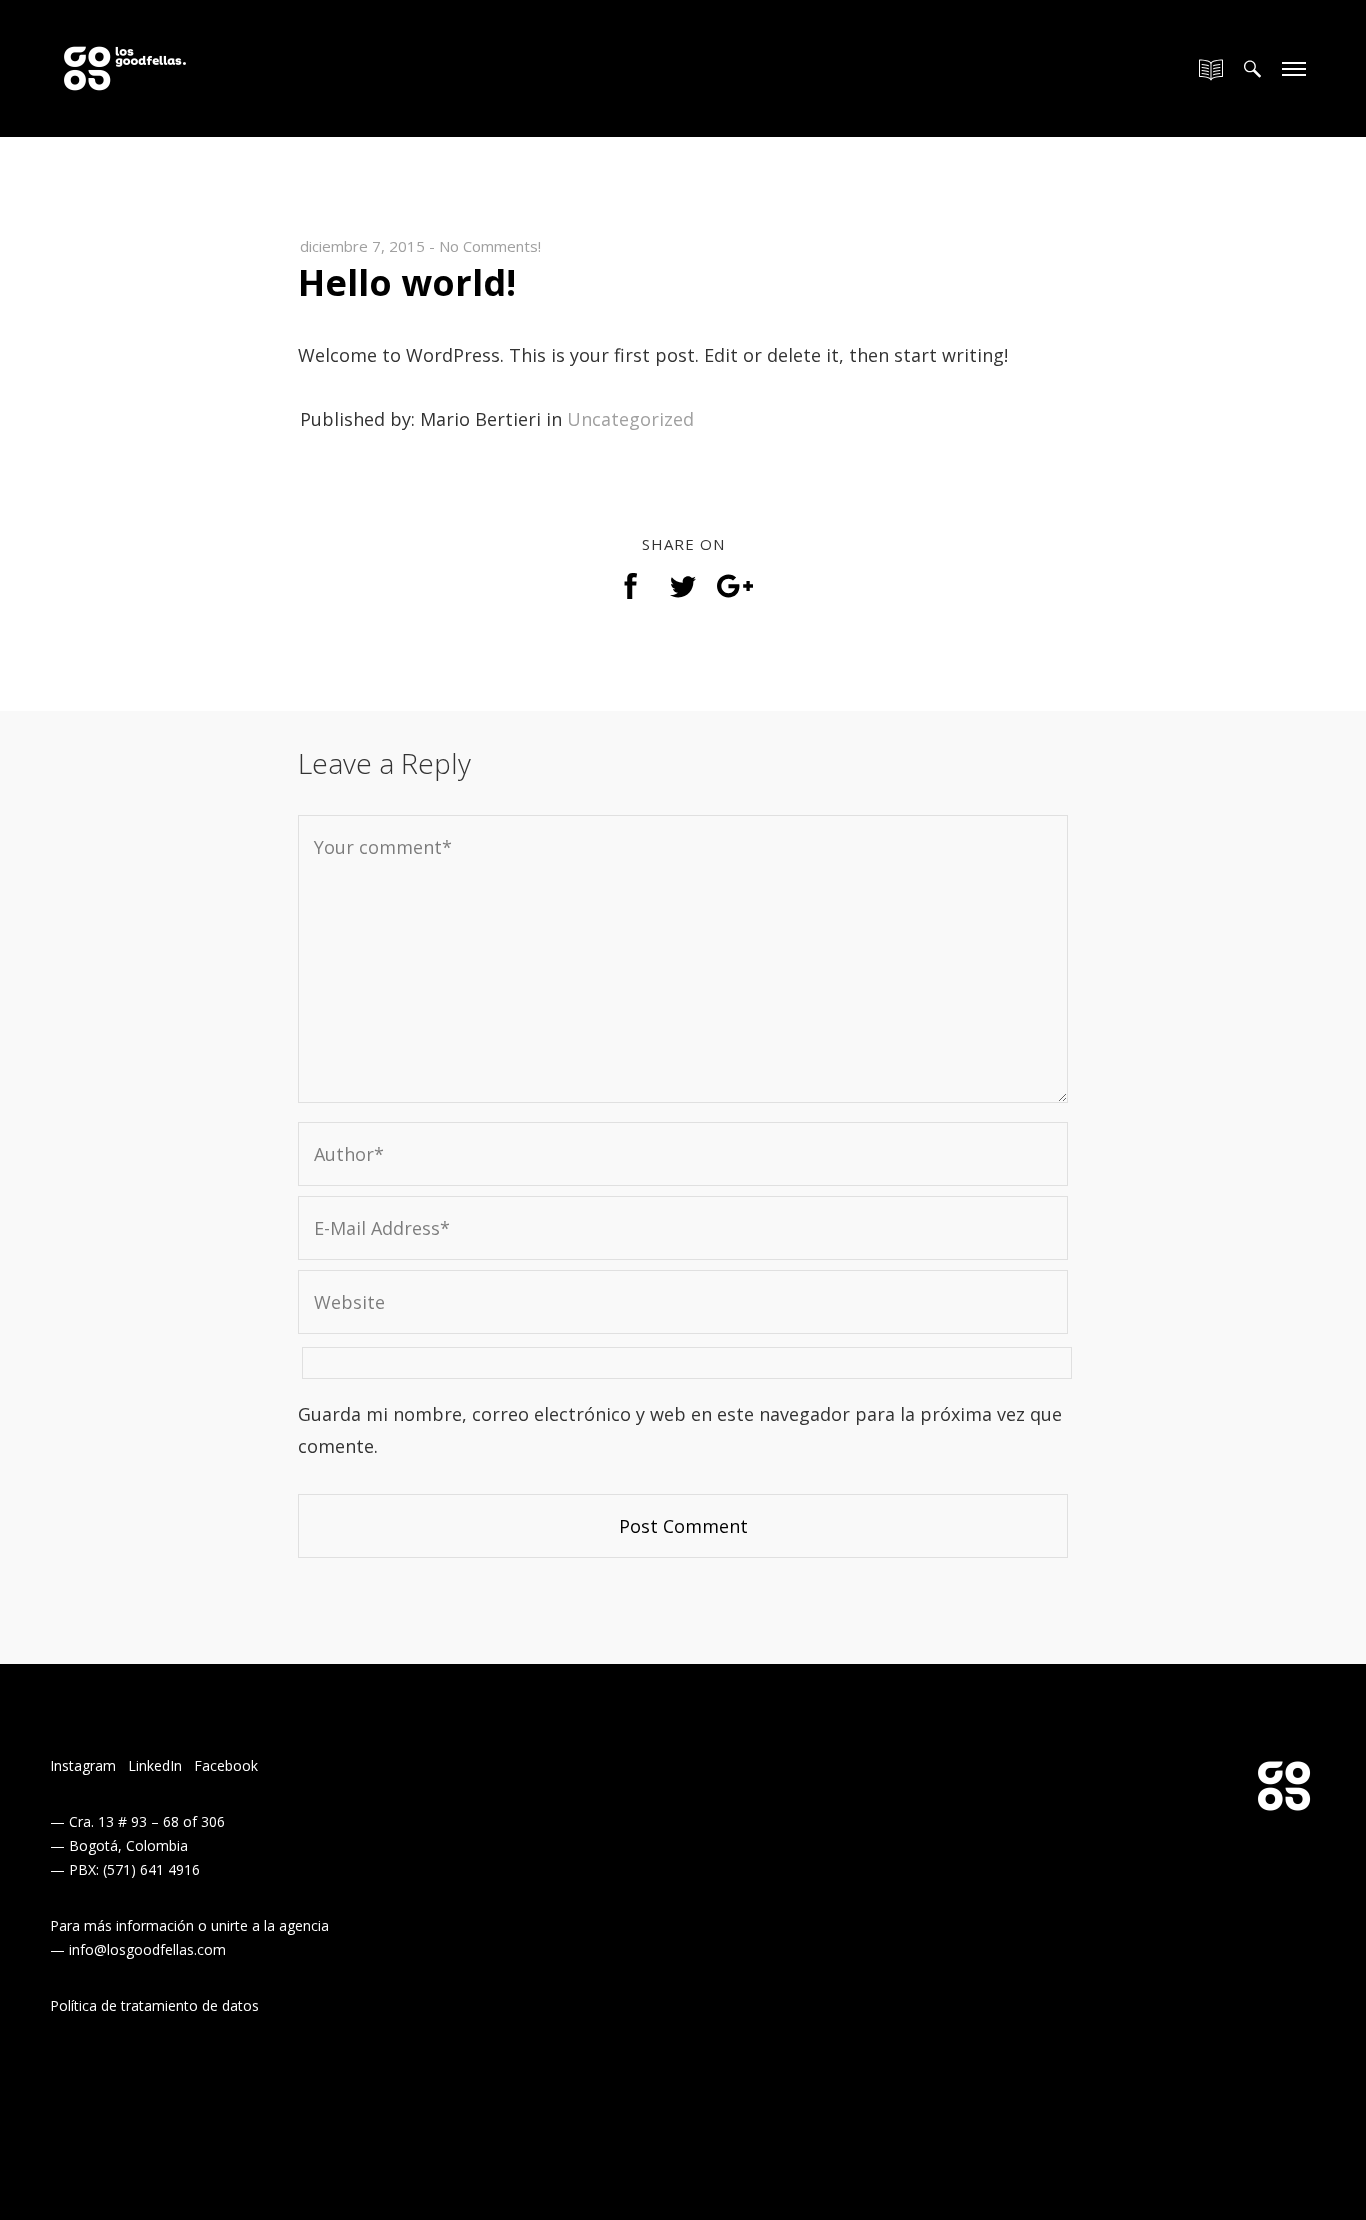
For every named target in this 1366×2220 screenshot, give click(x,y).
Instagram (83, 1765)
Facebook (226, 1765)
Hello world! (407, 282)
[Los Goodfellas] (125, 56)
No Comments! (490, 246)
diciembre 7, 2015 (362, 246)
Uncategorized (630, 419)
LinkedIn (155, 1765)
